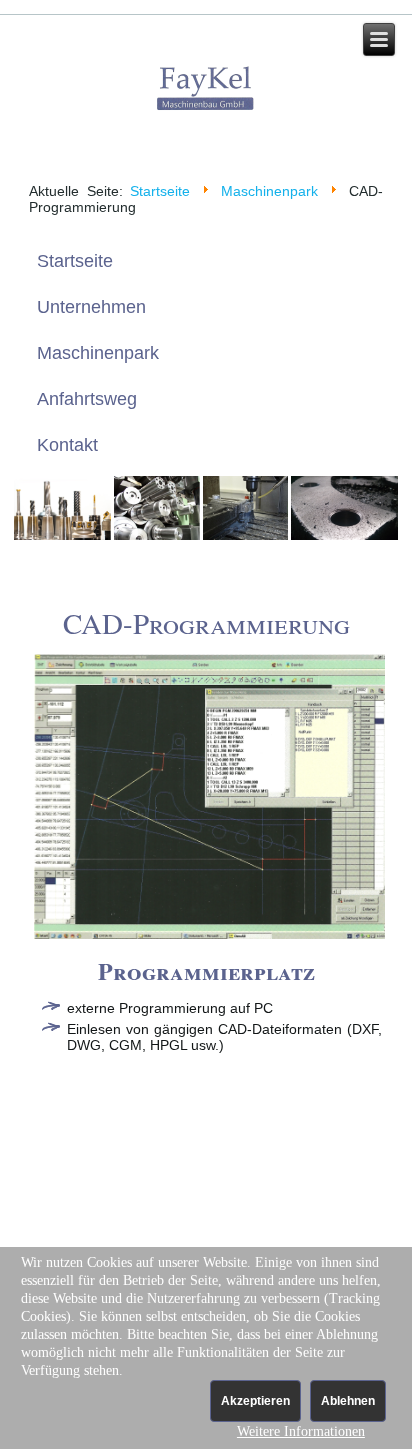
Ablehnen (348, 1401)
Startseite (160, 191)
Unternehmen (91, 307)
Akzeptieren (255, 1401)
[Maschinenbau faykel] (206, 90)
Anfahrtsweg (87, 399)
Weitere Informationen (301, 1431)
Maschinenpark (269, 191)
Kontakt (67, 445)
